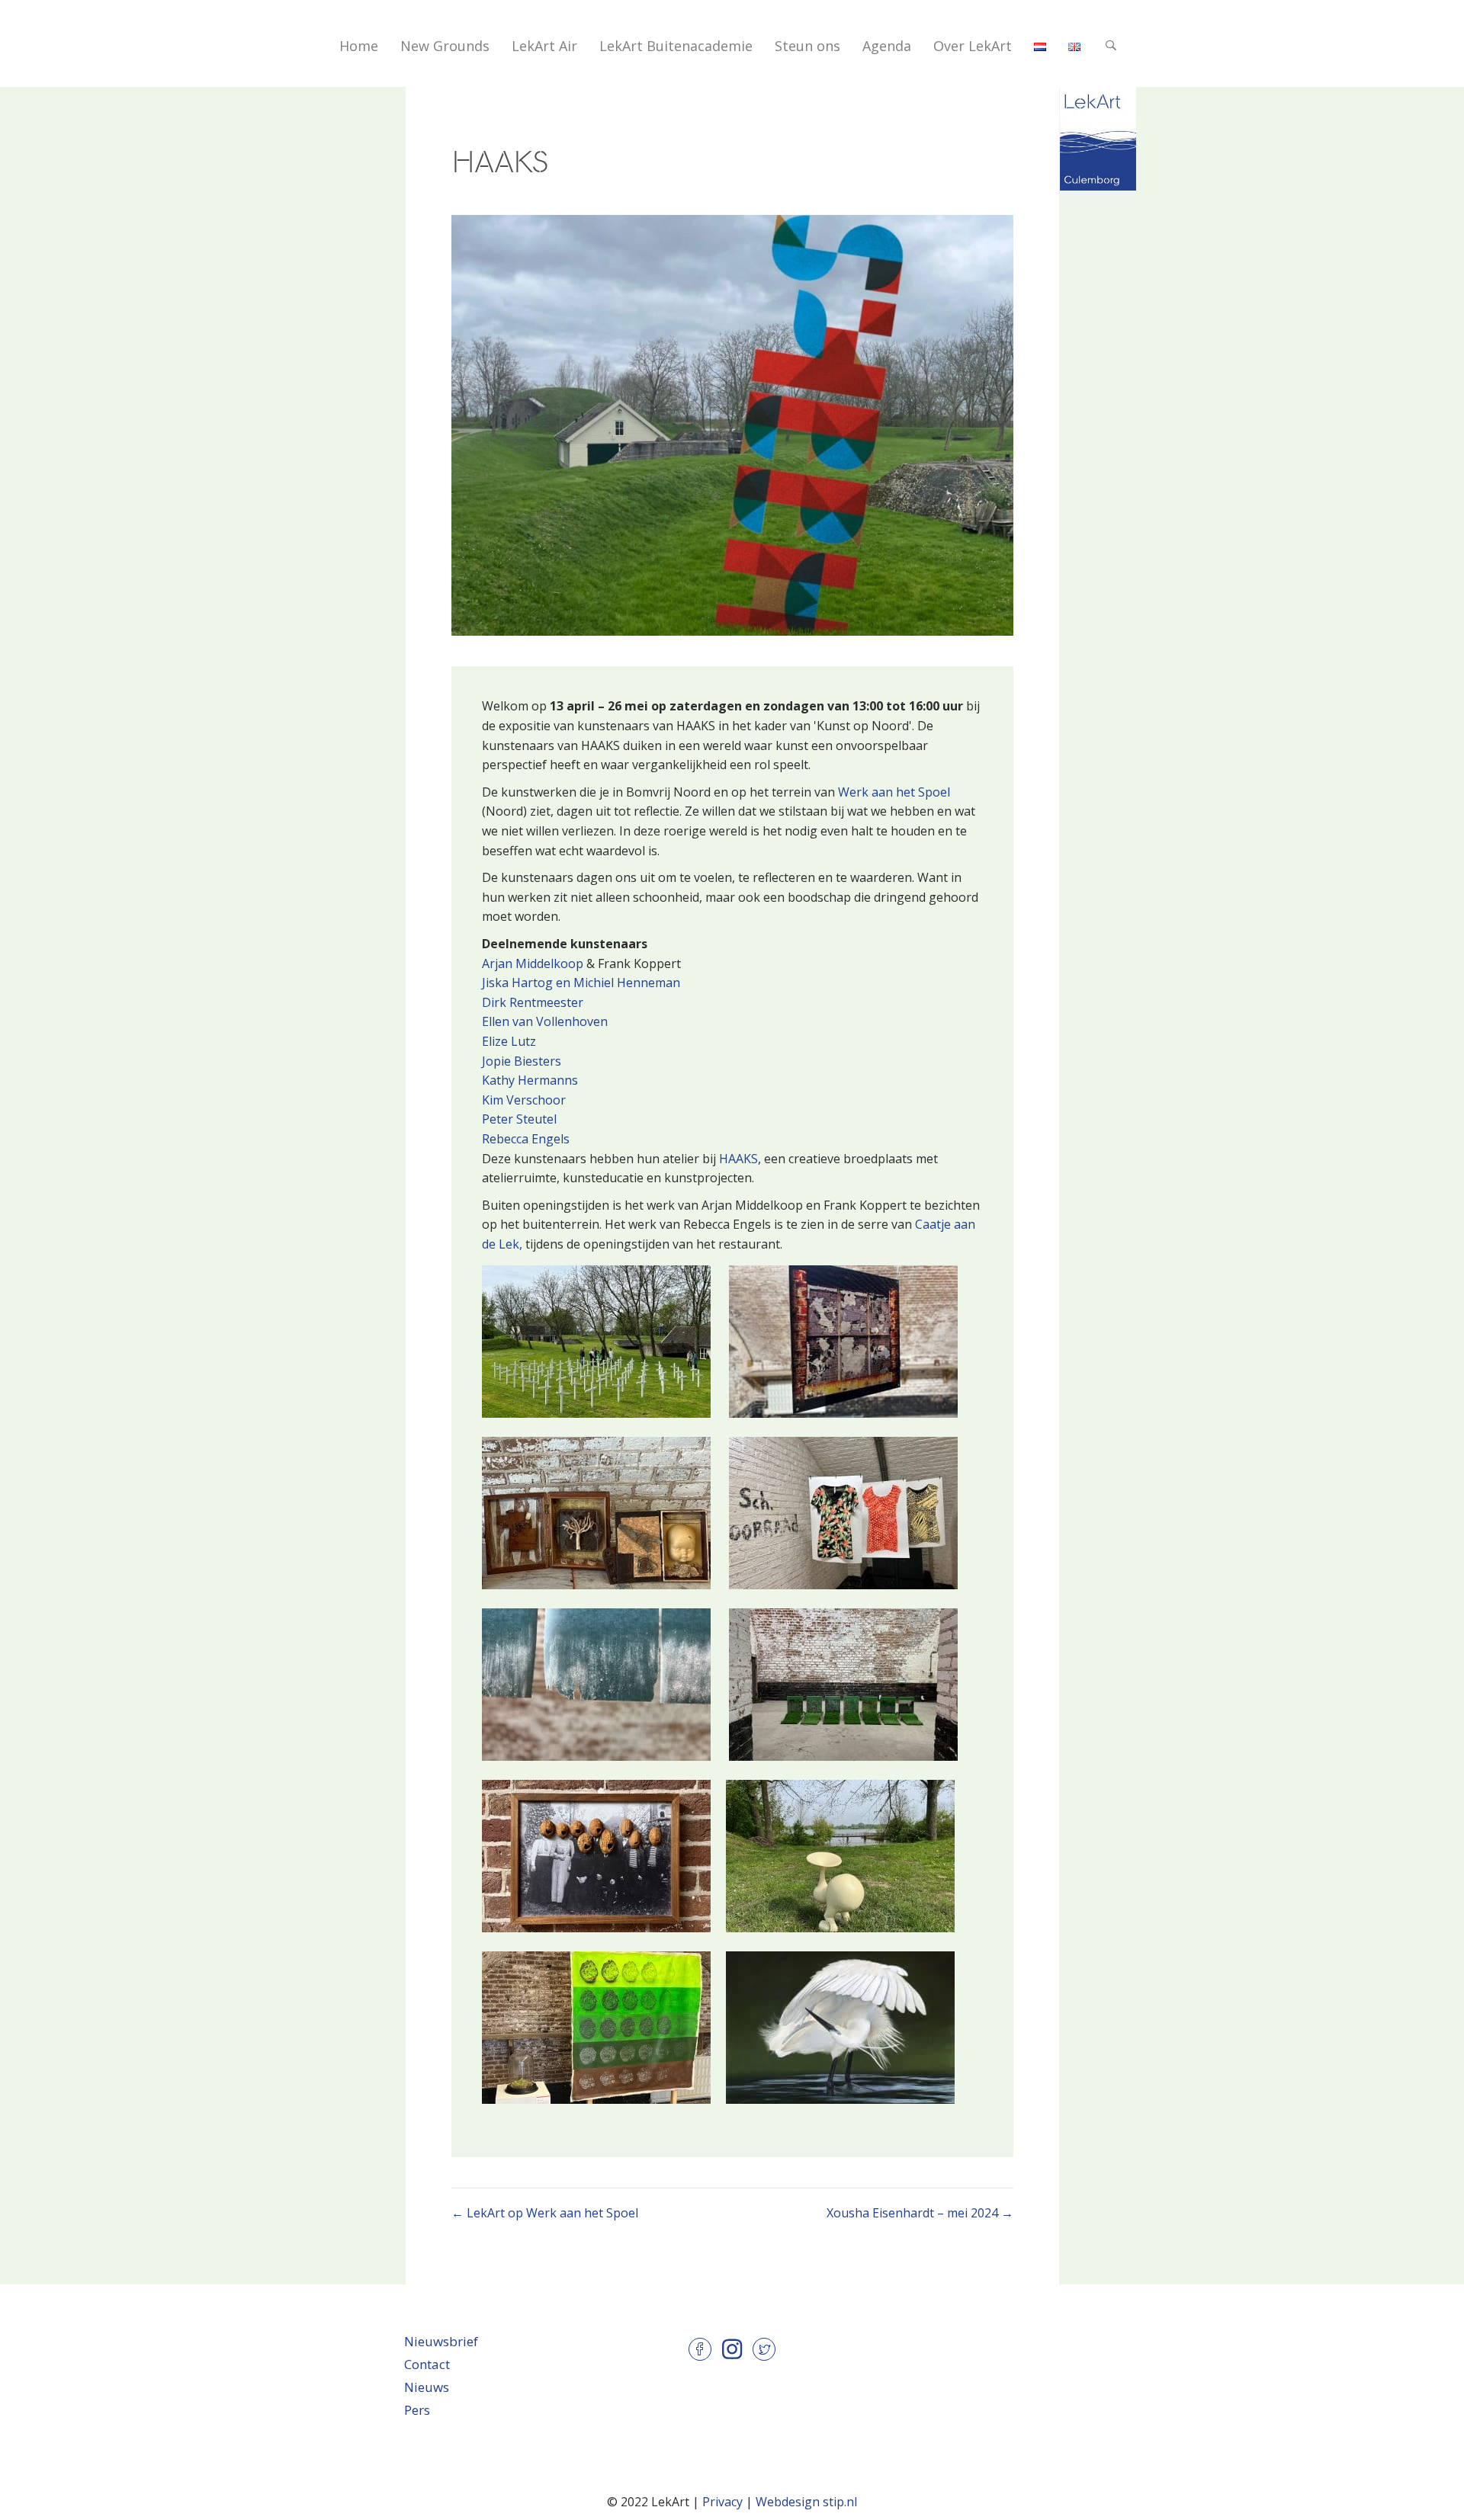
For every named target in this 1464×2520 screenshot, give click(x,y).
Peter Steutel (519, 1119)
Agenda (887, 46)
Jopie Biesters (522, 1061)
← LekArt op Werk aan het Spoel (545, 2213)
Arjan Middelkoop (533, 963)
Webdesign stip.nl (806, 2502)
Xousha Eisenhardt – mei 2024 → (920, 2213)
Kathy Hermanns (530, 1080)
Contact (427, 2364)
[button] (1114, 45)
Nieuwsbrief (441, 2341)
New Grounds (445, 46)
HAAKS (738, 1159)
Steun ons (807, 46)
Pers (417, 2410)
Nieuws (427, 2387)
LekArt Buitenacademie (676, 46)
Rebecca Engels (526, 1139)
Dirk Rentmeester (533, 1002)
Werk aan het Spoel (894, 792)
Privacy (722, 2502)
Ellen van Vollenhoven (545, 1021)
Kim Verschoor (524, 1100)
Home (359, 46)
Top (1015, 25)
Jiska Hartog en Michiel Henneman (581, 983)
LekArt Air (544, 46)
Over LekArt (973, 46)
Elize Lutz (509, 1041)
